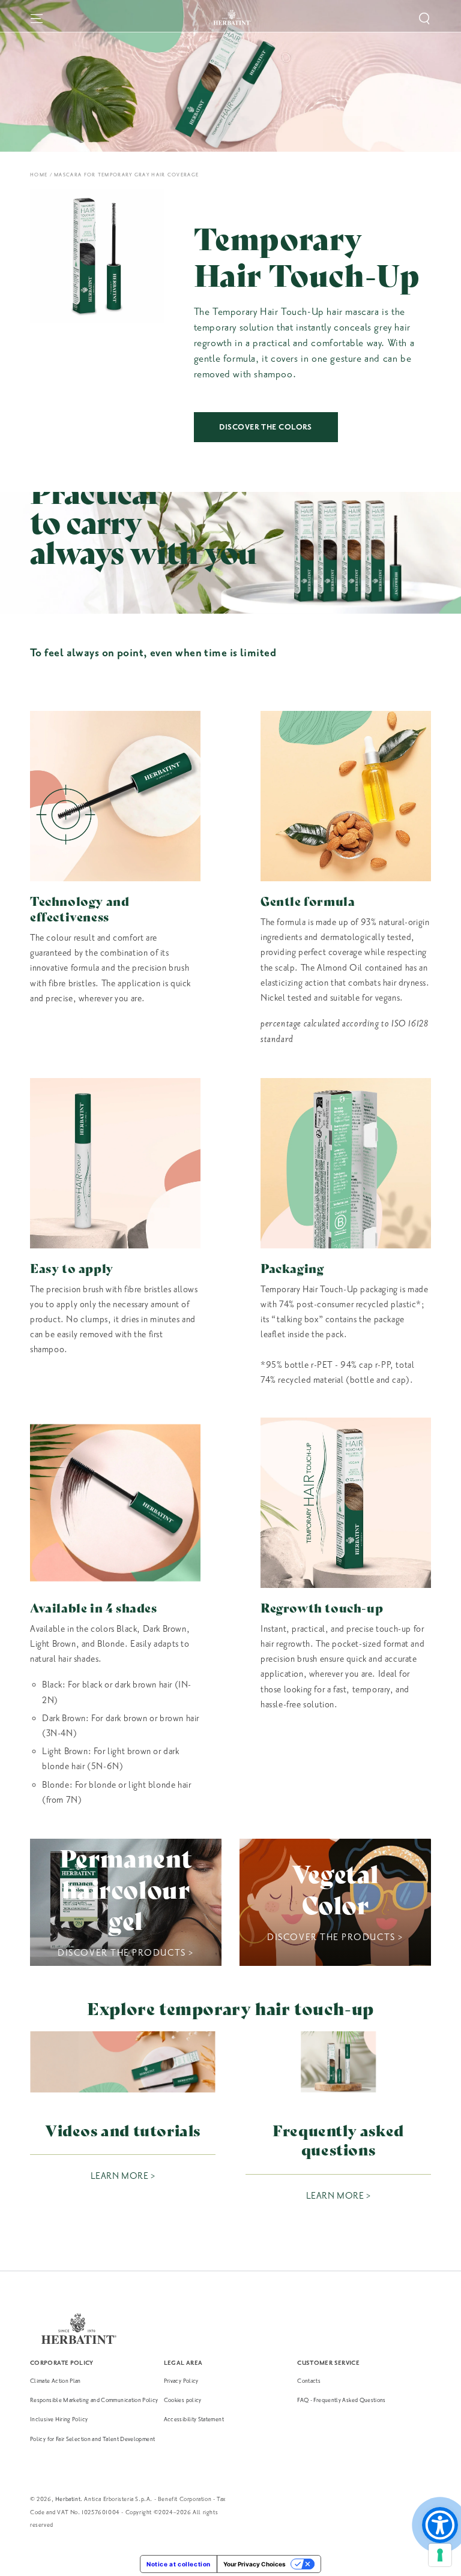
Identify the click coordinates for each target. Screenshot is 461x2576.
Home (39, 175)
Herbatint (68, 2499)
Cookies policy (183, 2400)
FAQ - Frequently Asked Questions (342, 2400)
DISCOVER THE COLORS (266, 427)
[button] (424, 19)
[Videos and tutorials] (123, 2062)
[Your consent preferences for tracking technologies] (440, 2555)
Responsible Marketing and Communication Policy (94, 2400)
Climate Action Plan (56, 2381)
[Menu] (37, 19)
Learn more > (123, 2176)
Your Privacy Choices (255, 2564)
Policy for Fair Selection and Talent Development (92, 2439)
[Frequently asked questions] (338, 2062)
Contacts (309, 2381)
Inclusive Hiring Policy (59, 2419)
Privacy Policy (181, 2381)
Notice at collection (179, 2564)
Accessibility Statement (194, 2419)
